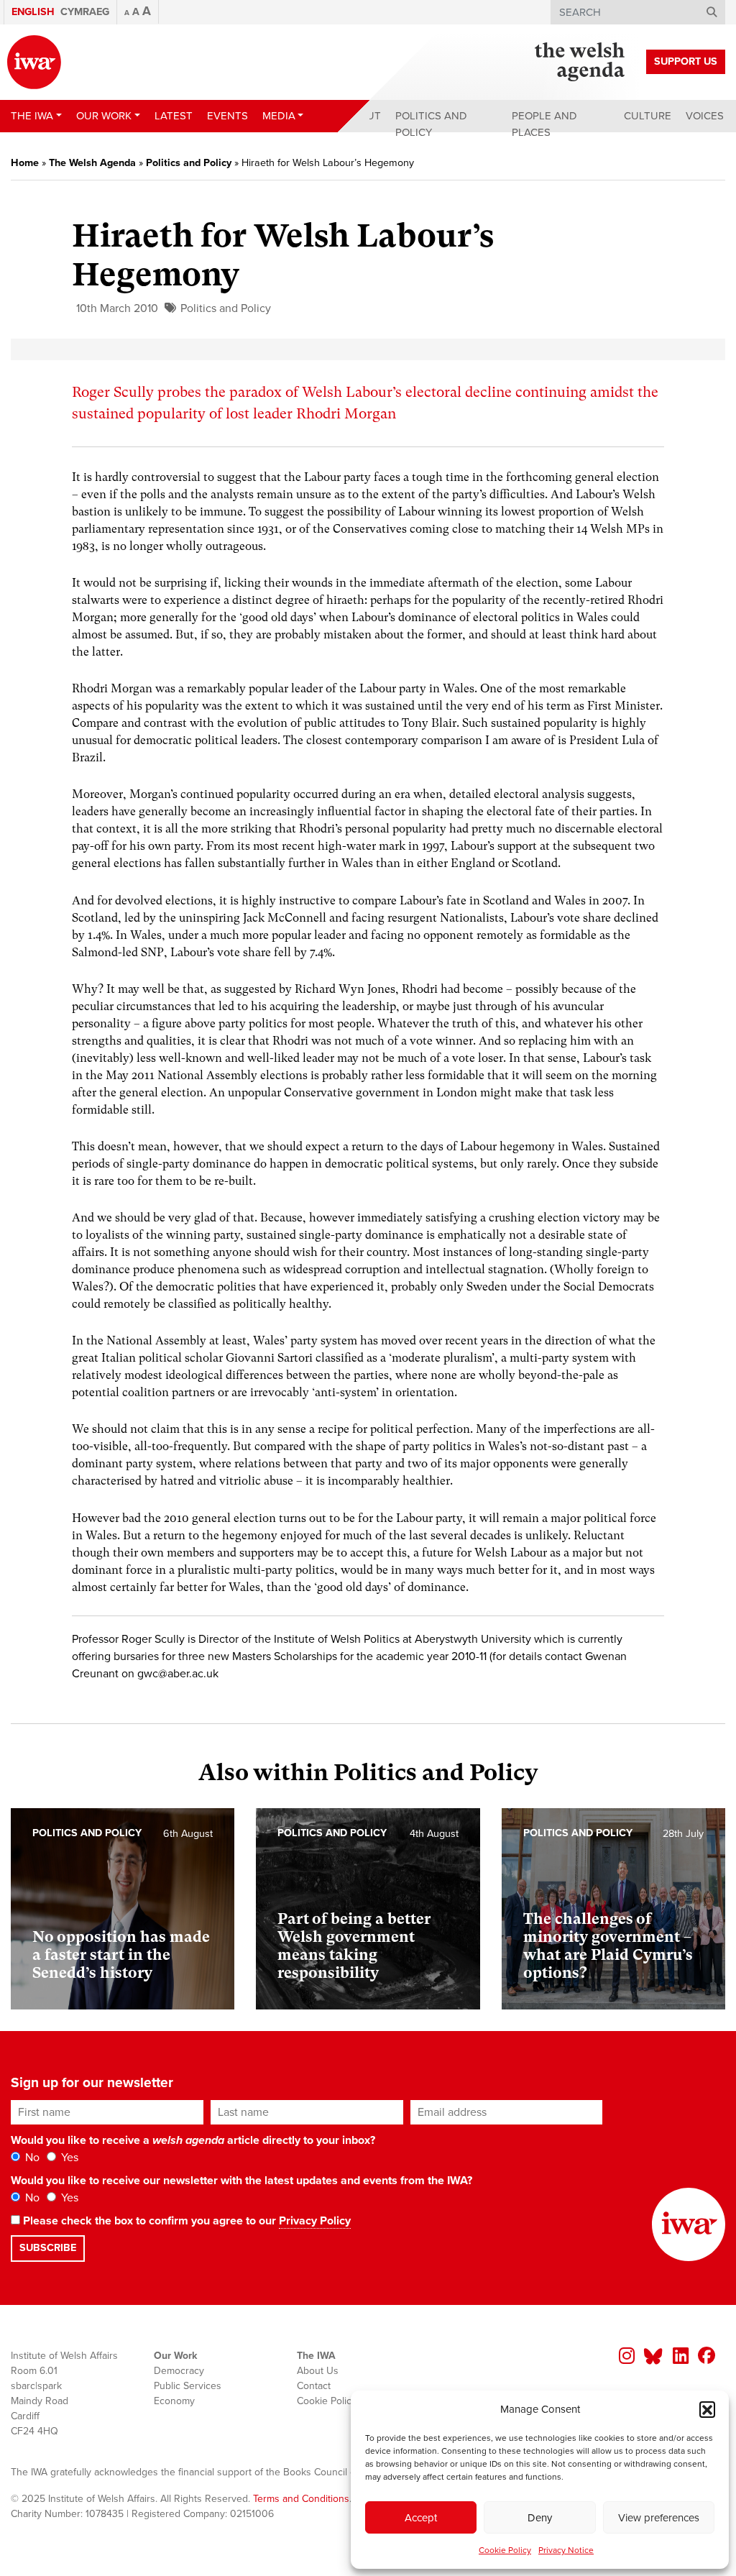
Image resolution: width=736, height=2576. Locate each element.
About (363, 116)
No (31, 2158)
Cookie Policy (505, 2550)
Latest (174, 116)
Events (227, 116)
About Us (318, 2371)
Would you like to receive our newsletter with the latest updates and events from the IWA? (241, 2181)
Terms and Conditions (301, 2499)
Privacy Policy (315, 2221)
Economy (174, 2401)
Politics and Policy (431, 124)
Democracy (179, 2371)
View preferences (659, 2518)
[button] (707, 2409)
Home (25, 163)
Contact (314, 2386)
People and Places (544, 124)
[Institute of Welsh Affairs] (34, 62)
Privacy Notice (566, 2550)
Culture (648, 116)
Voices (705, 116)
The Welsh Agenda (92, 163)
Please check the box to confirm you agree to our (185, 2221)
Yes (68, 2158)
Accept (421, 2518)
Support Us (686, 61)
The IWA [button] (32, 116)
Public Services (188, 2386)
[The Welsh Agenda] (580, 62)
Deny (540, 2518)
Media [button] (279, 116)
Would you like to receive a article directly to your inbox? (193, 2140)
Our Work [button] (104, 116)
